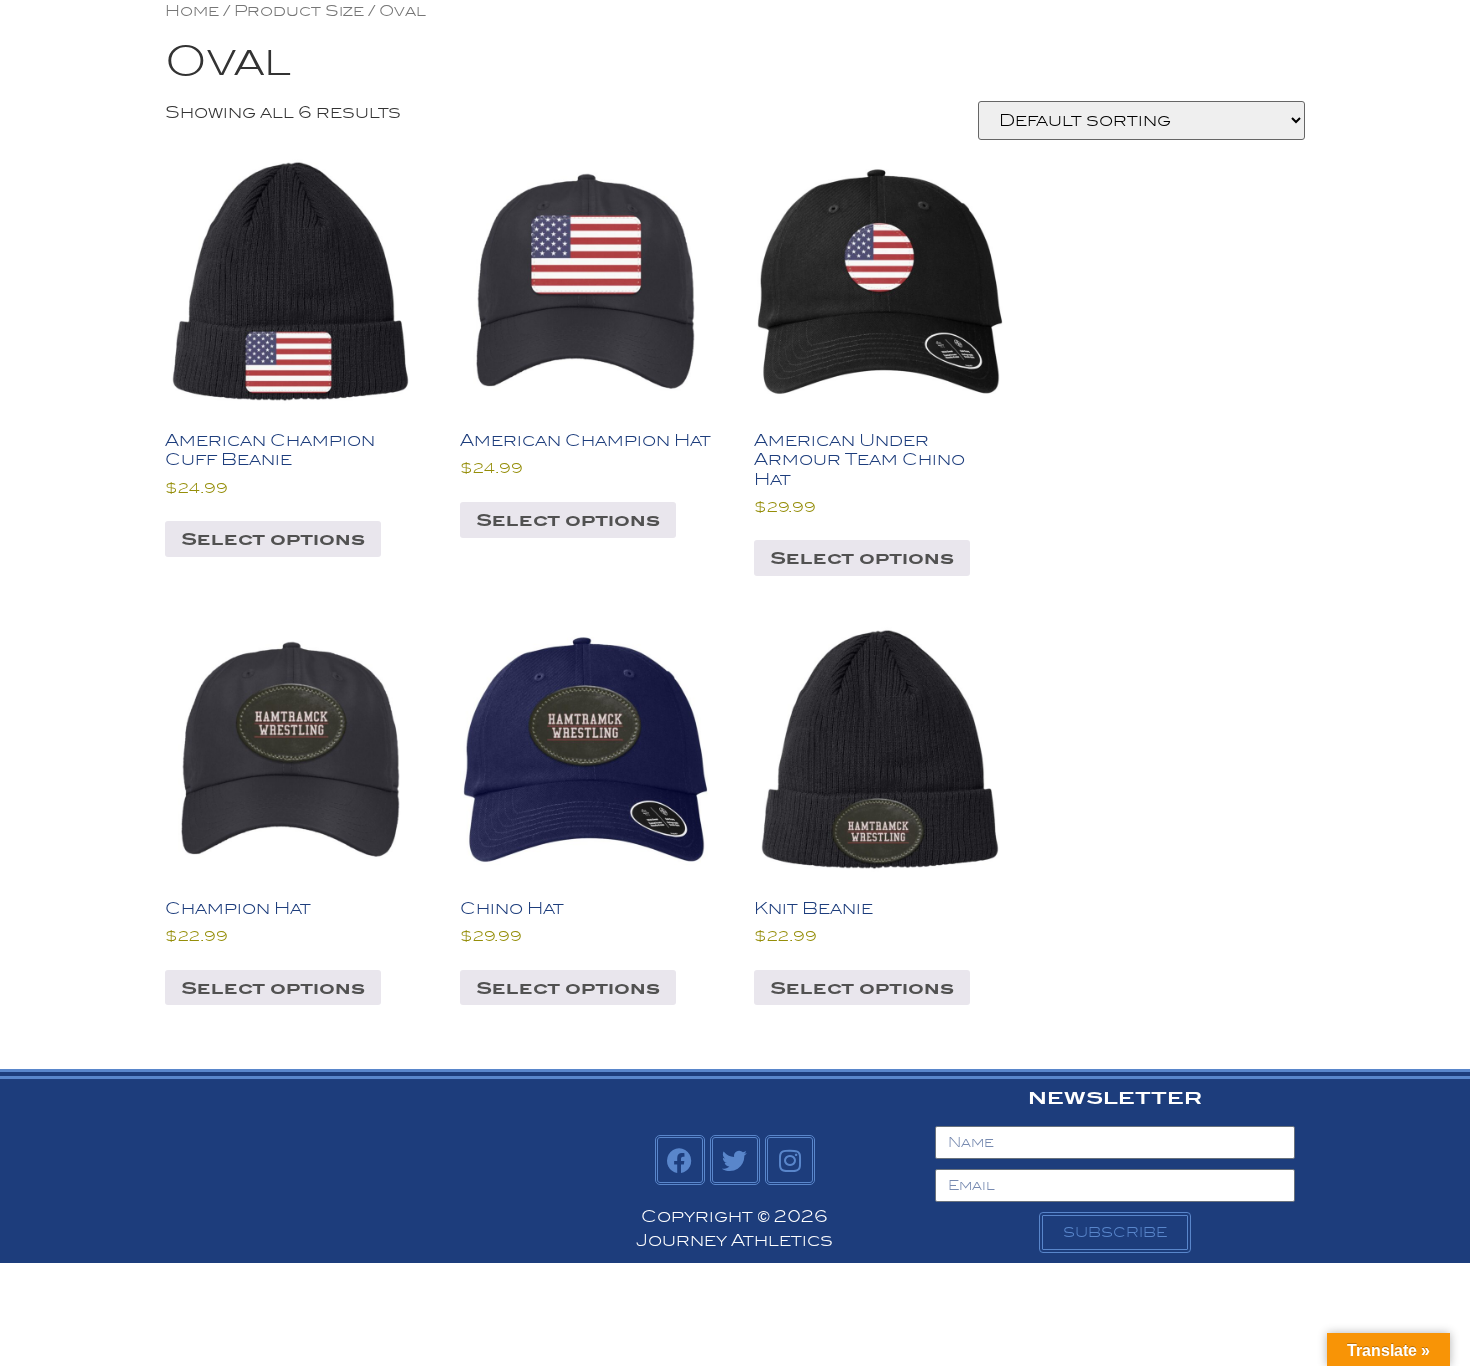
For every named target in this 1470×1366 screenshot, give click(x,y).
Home (192, 10)
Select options (273, 539)
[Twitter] (735, 1160)
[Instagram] (790, 1160)
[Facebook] (680, 1160)
